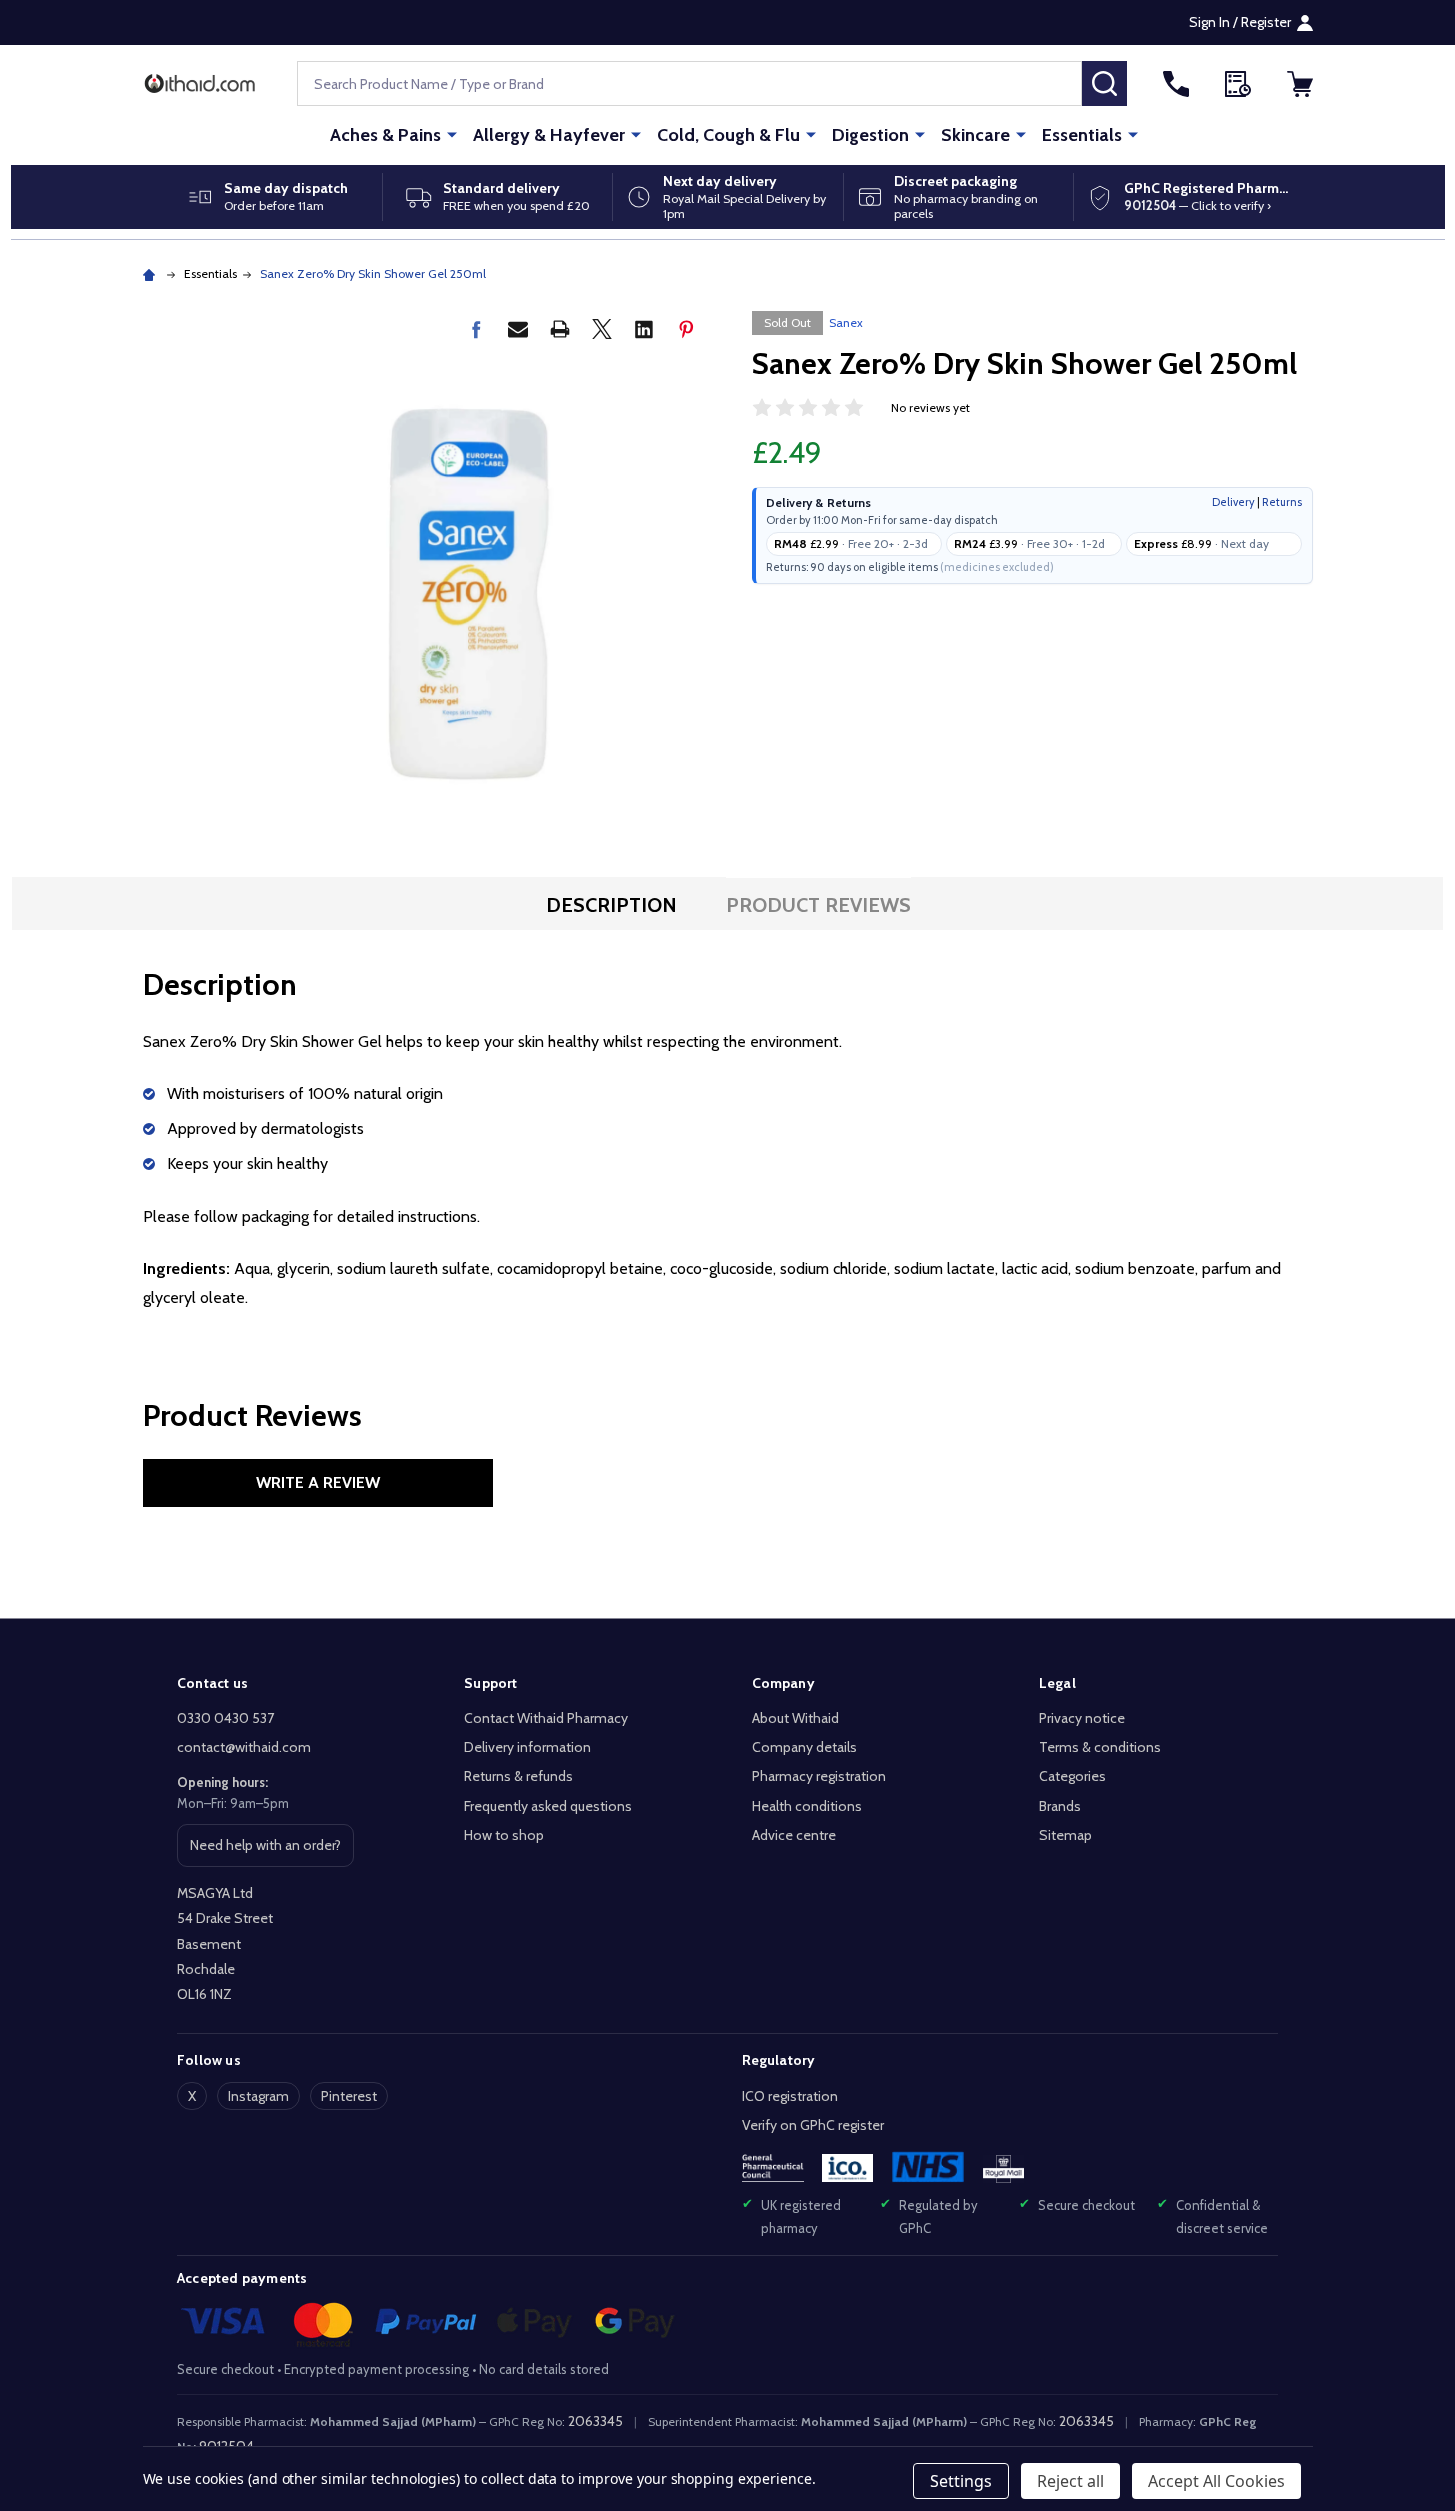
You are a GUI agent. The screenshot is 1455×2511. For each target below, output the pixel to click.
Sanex (846, 322)
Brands (1060, 1806)
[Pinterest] (686, 329)
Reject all (1070, 2481)
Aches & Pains (385, 135)
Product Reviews (818, 905)
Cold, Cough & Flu (728, 135)
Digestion (870, 135)
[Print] (560, 329)
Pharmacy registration (819, 1776)
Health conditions (807, 1806)
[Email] (518, 329)
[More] (452, 134)
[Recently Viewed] (1238, 84)
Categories (1072, 1776)
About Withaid (795, 1718)
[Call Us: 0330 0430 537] (1176, 84)
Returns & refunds (518, 1776)
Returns (1282, 502)
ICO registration (790, 2096)
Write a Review (318, 1482)
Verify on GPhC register (813, 2125)
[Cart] (1300, 84)
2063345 (595, 2421)
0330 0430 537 (225, 1718)
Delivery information (527, 1747)
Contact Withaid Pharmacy (546, 1718)
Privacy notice (1082, 1718)
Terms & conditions (1100, 1747)
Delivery (1233, 502)
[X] (602, 329)
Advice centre (794, 1835)
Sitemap (1065, 1835)
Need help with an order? (265, 1851)
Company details (804, 1747)
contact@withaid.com (244, 1747)
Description (611, 905)
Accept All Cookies (1216, 2481)
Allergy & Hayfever (549, 135)
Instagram (258, 2096)
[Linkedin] (644, 329)
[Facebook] (476, 329)
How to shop (504, 1835)
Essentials (1082, 135)
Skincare (975, 135)
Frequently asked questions (548, 1806)
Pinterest (349, 2096)
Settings (961, 2481)
